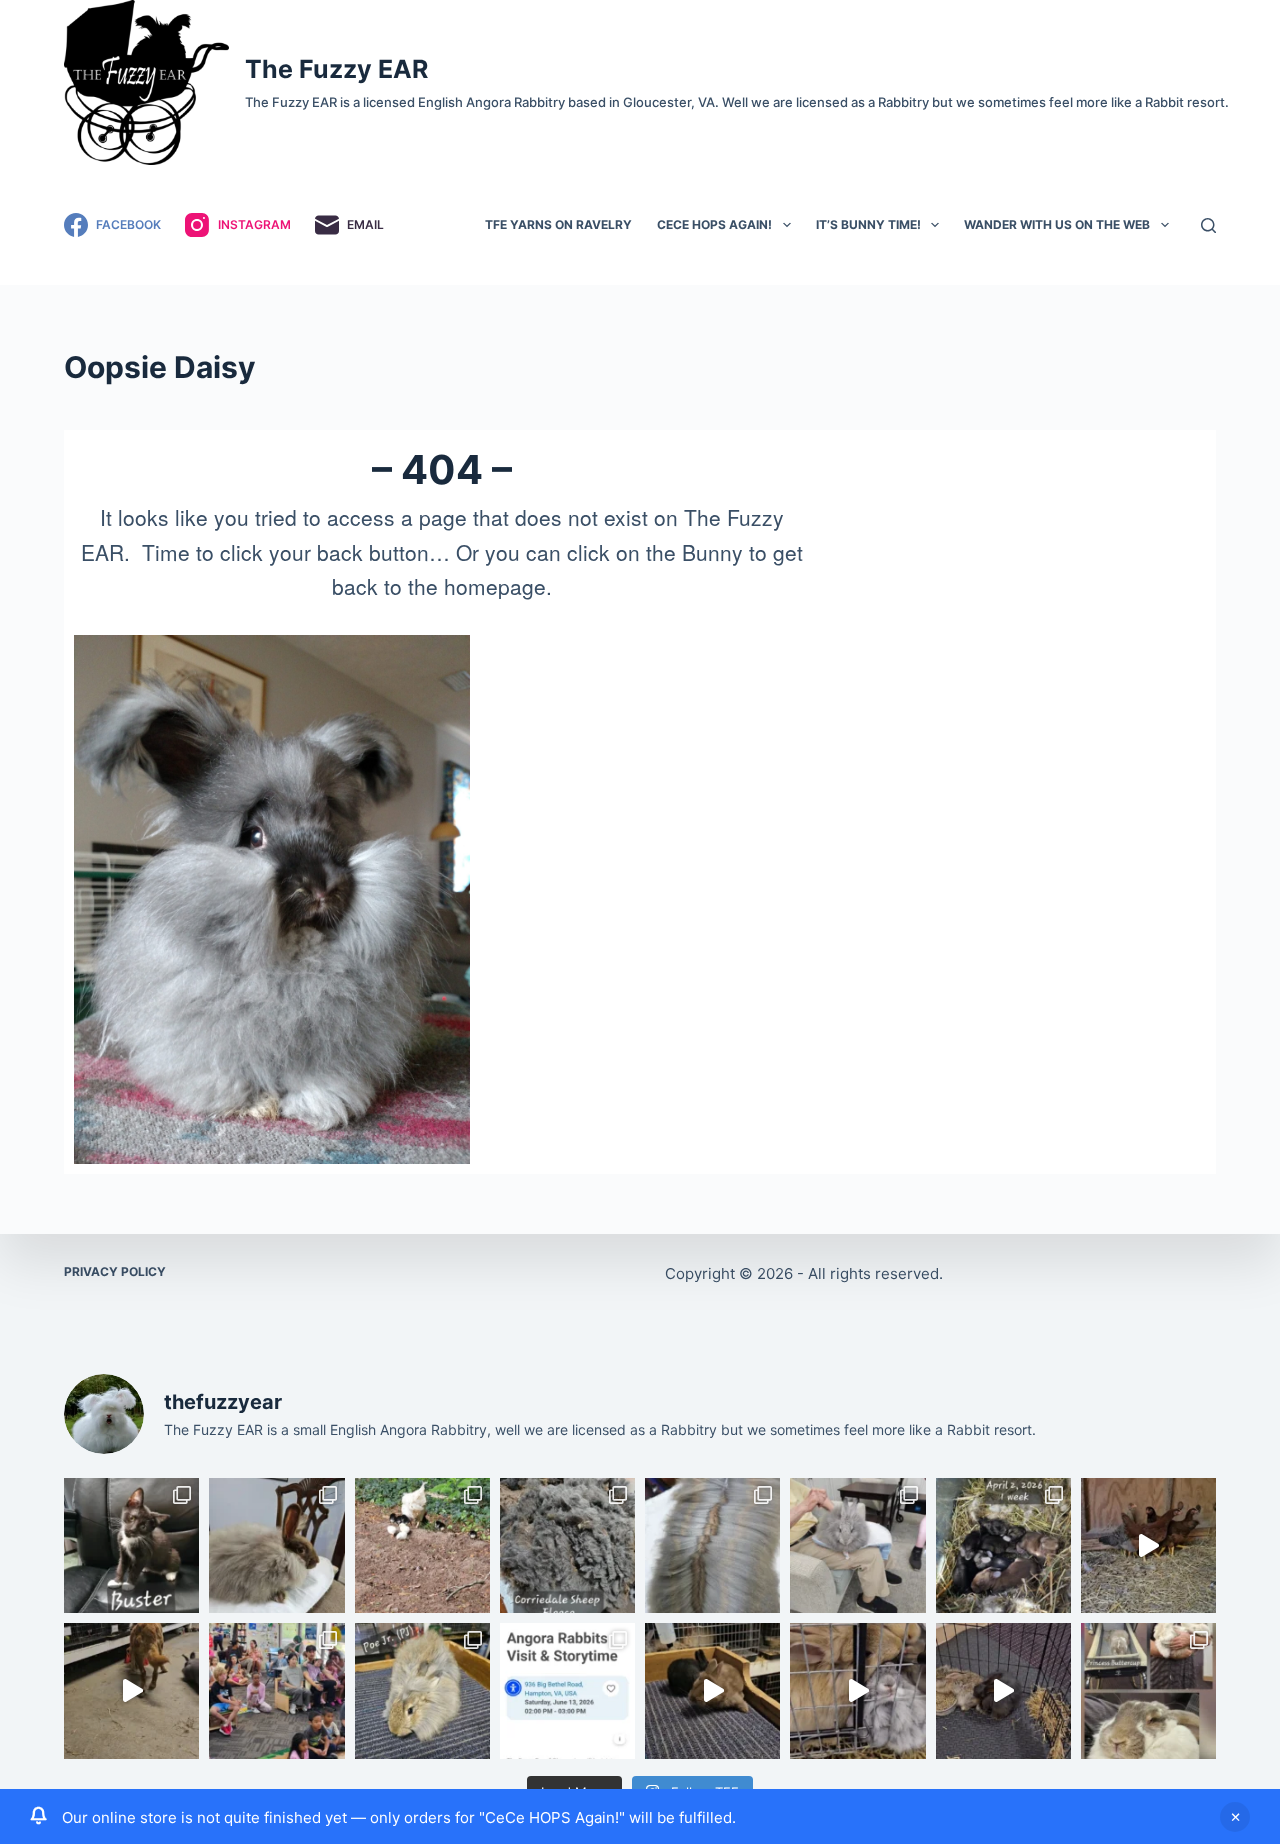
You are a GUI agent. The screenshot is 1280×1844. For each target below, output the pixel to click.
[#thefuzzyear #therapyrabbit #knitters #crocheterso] (276, 1545)
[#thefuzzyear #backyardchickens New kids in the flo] (1148, 1545)
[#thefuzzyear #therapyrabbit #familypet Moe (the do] (131, 1690)
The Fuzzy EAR (336, 69)
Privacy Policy (115, 1271)
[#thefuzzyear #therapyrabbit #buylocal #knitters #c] (712, 1545)
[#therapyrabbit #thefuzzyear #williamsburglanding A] (857, 1545)
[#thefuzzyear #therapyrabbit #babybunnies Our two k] (712, 1690)
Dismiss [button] (1235, 1817)
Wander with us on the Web (1057, 224)
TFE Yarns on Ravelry (558, 224)
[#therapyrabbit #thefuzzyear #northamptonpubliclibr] (276, 1690)
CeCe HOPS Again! (714, 224)
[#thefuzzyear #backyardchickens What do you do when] (422, 1545)
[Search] (1208, 225)
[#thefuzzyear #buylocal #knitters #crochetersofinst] (567, 1545)
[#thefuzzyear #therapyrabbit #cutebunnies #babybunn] (1003, 1545)
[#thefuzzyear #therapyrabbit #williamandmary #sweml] (1148, 1690)
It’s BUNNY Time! (868, 224)
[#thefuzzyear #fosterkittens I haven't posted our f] (131, 1545)
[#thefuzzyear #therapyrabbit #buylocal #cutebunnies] (567, 1690)
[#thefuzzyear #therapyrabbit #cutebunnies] (857, 1690)
